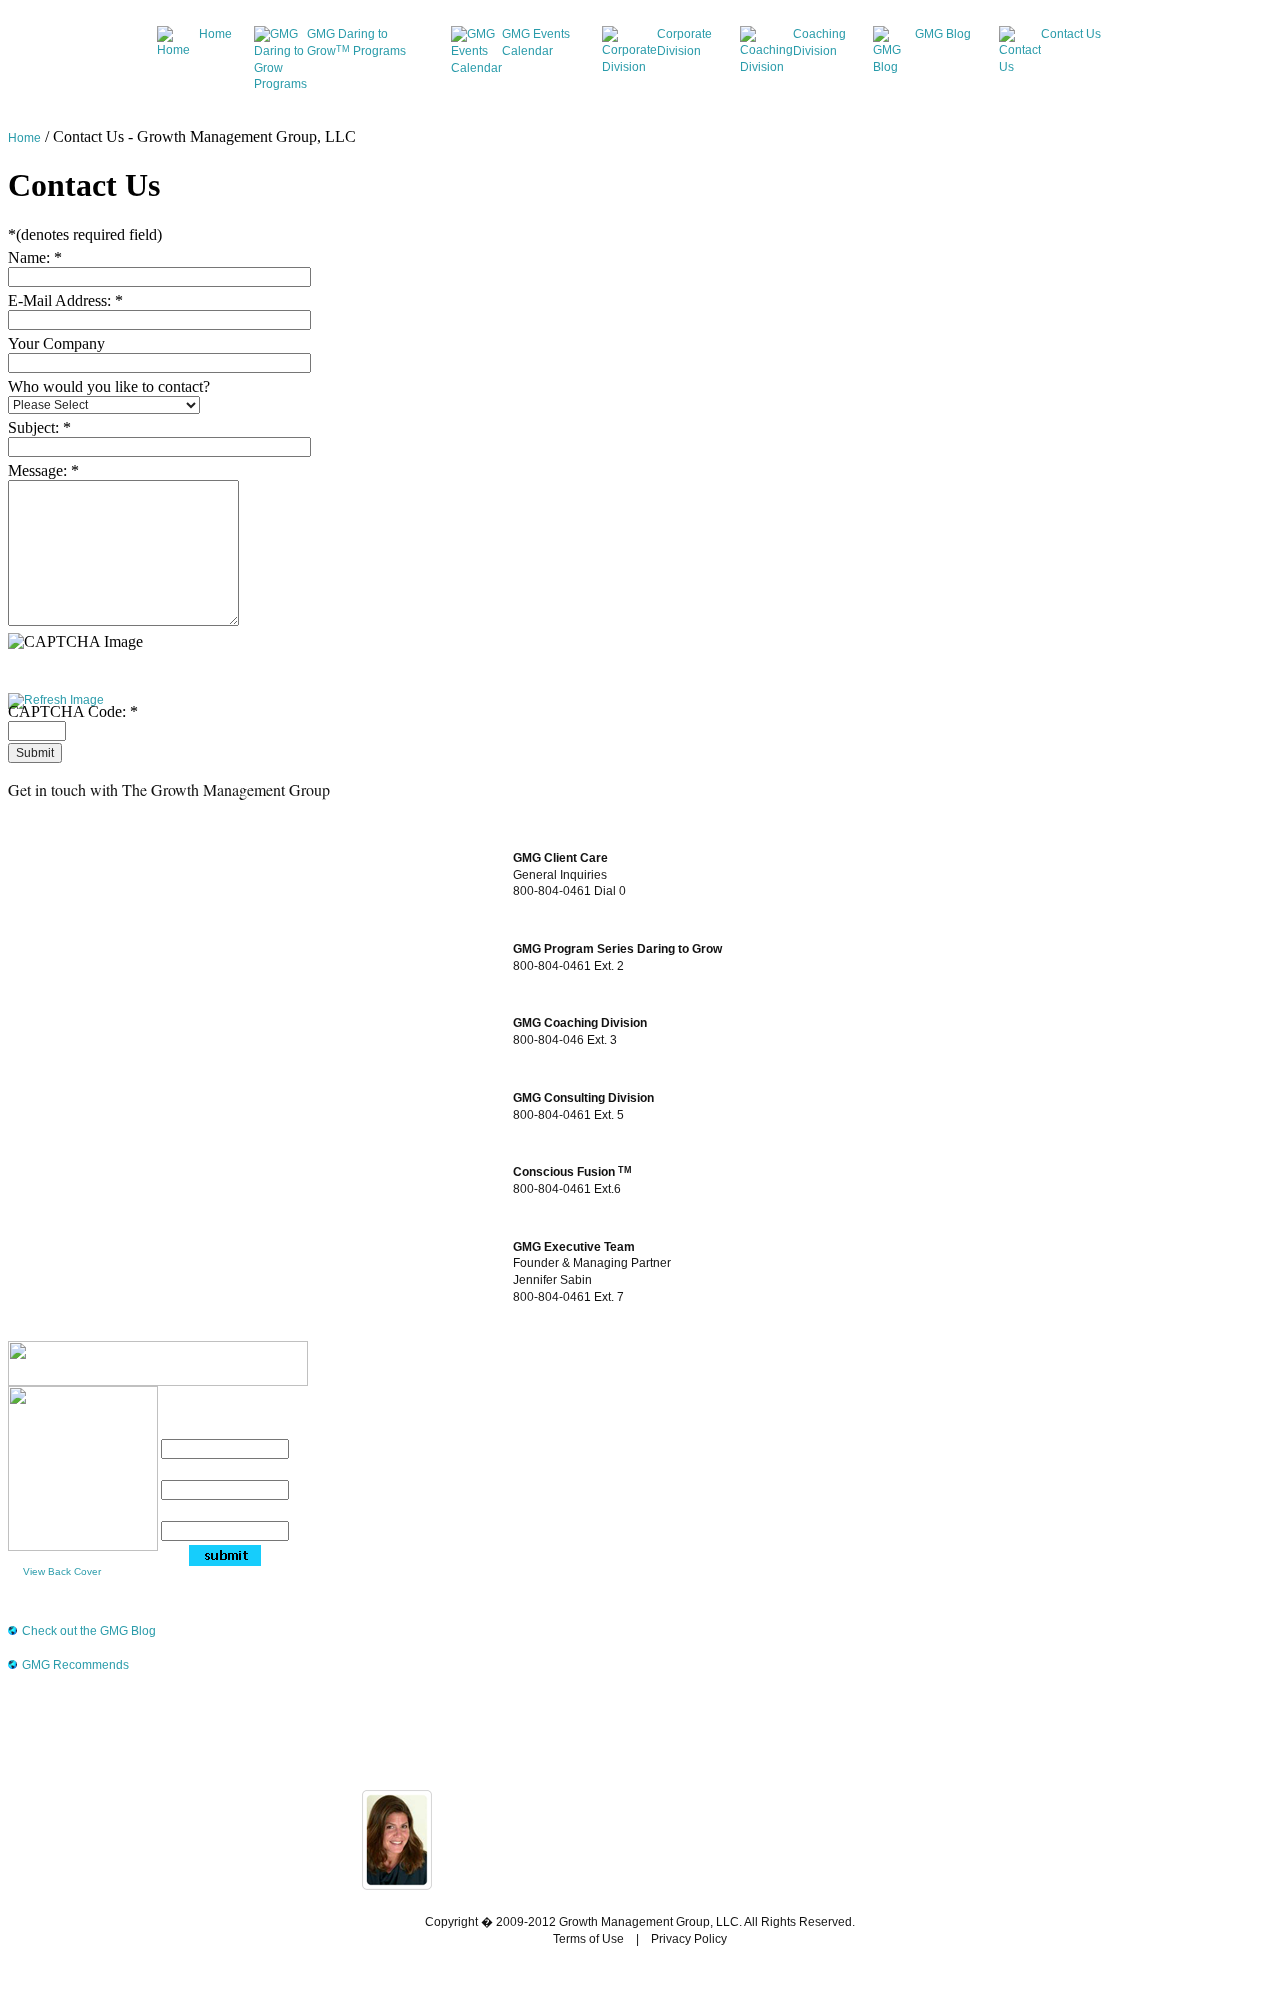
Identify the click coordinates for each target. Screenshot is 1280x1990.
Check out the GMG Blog (89, 1631)
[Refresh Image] (56, 702)
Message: (43, 470)
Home (215, 34)
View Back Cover (62, 1571)
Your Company (56, 343)
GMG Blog (943, 34)
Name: (35, 257)
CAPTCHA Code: (73, 711)
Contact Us (1071, 34)
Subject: (39, 427)
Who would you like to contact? (109, 386)
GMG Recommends (75, 1665)
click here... (716, 1875)
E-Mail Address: (65, 300)
